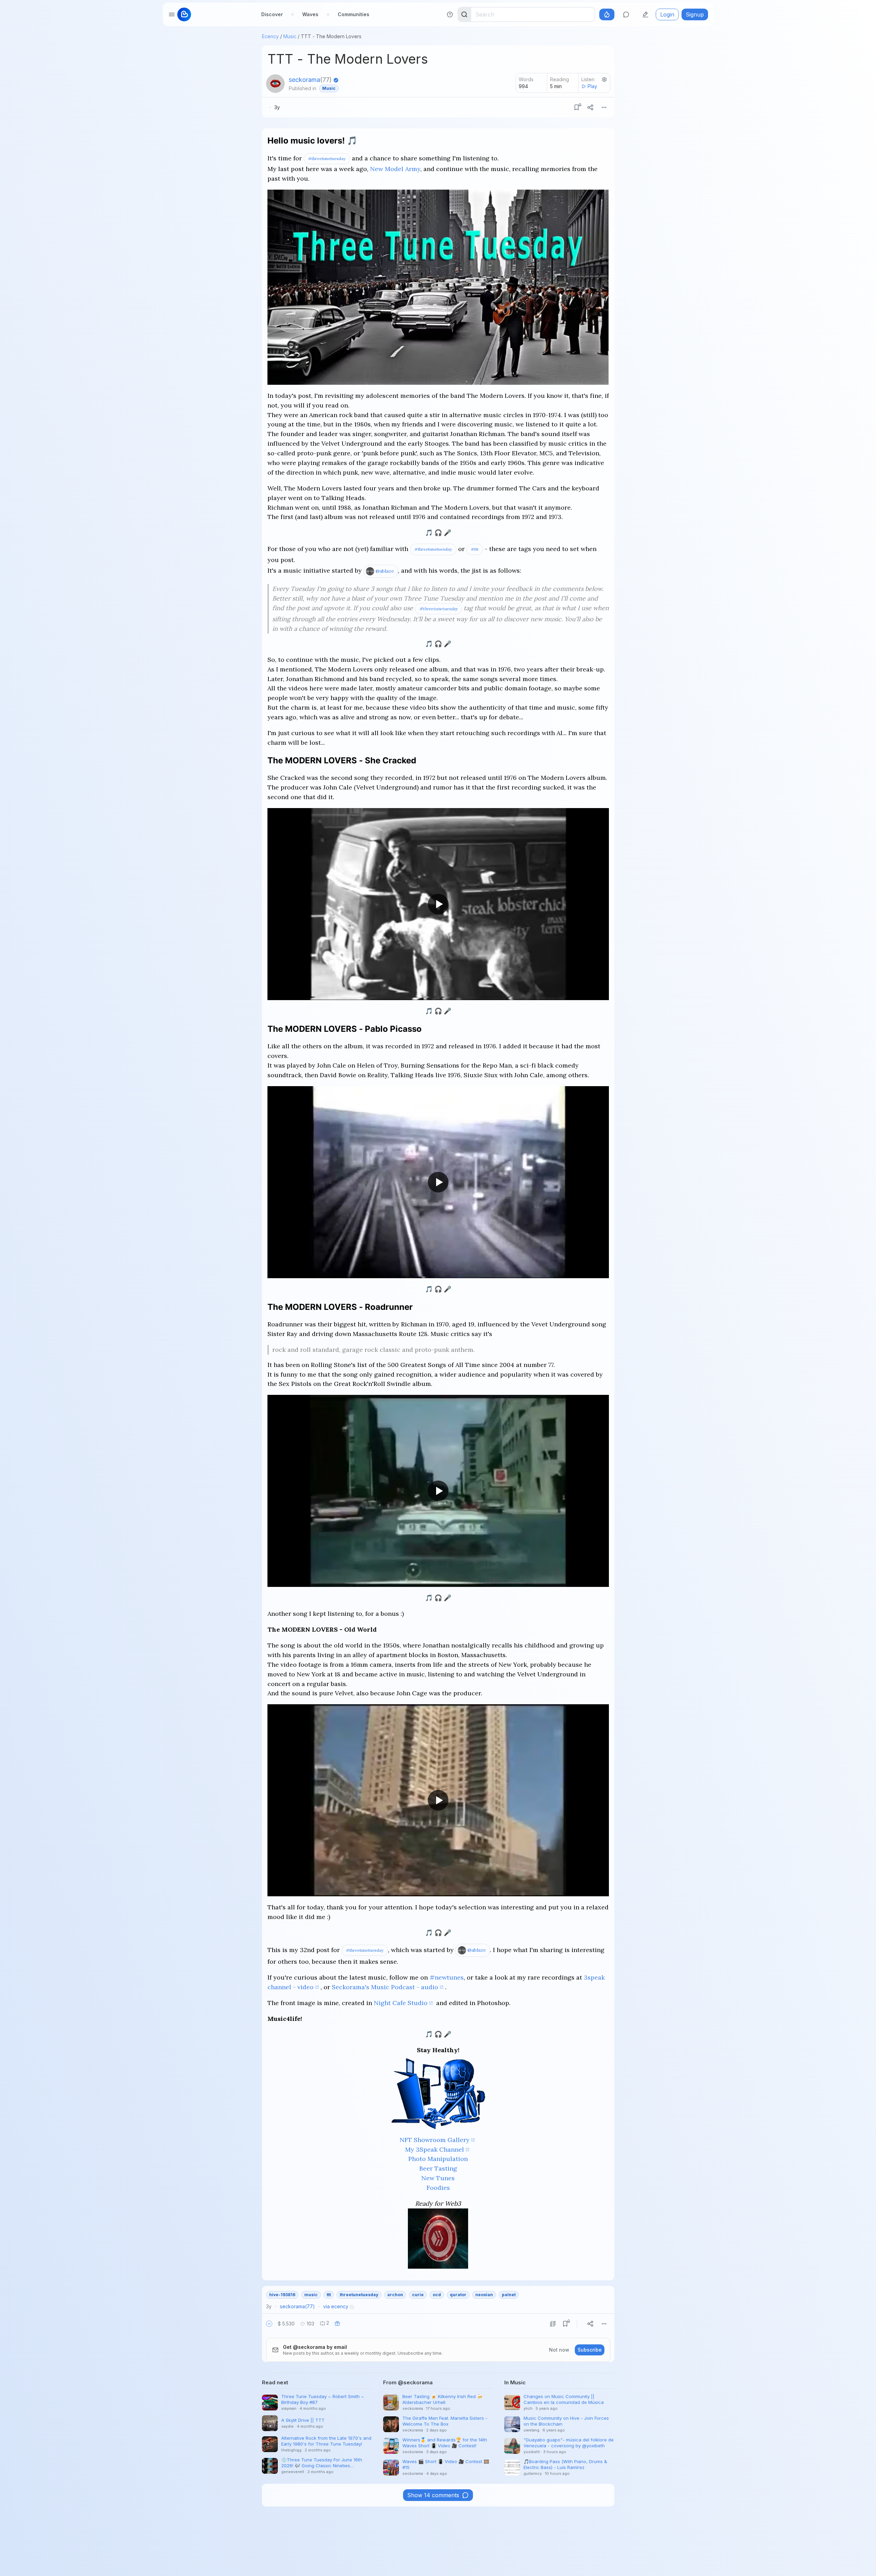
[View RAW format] (553, 2324)
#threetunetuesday (327, 158)
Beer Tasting (438, 2168)
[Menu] (604, 107)
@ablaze (385, 571)
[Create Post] (645, 14)
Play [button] (592, 86)
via (336, 2306)
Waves (310, 14)
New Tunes (438, 2178)
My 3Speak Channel (435, 2149)
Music (290, 36)
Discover (272, 14)
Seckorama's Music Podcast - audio (385, 1987)
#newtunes (447, 1977)
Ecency (270, 36)
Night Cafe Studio (401, 2003)
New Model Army (395, 169)
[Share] (590, 107)
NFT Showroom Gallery (435, 2140)
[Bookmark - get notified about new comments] (577, 107)
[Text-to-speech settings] (604, 79)
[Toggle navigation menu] (172, 14)
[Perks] (607, 14)
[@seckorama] (275, 84)
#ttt (475, 549)
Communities (353, 14)
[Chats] (626, 14)
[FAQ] (450, 14)
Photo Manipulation (438, 2159)
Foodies (438, 2188)
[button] (269, 2324)
